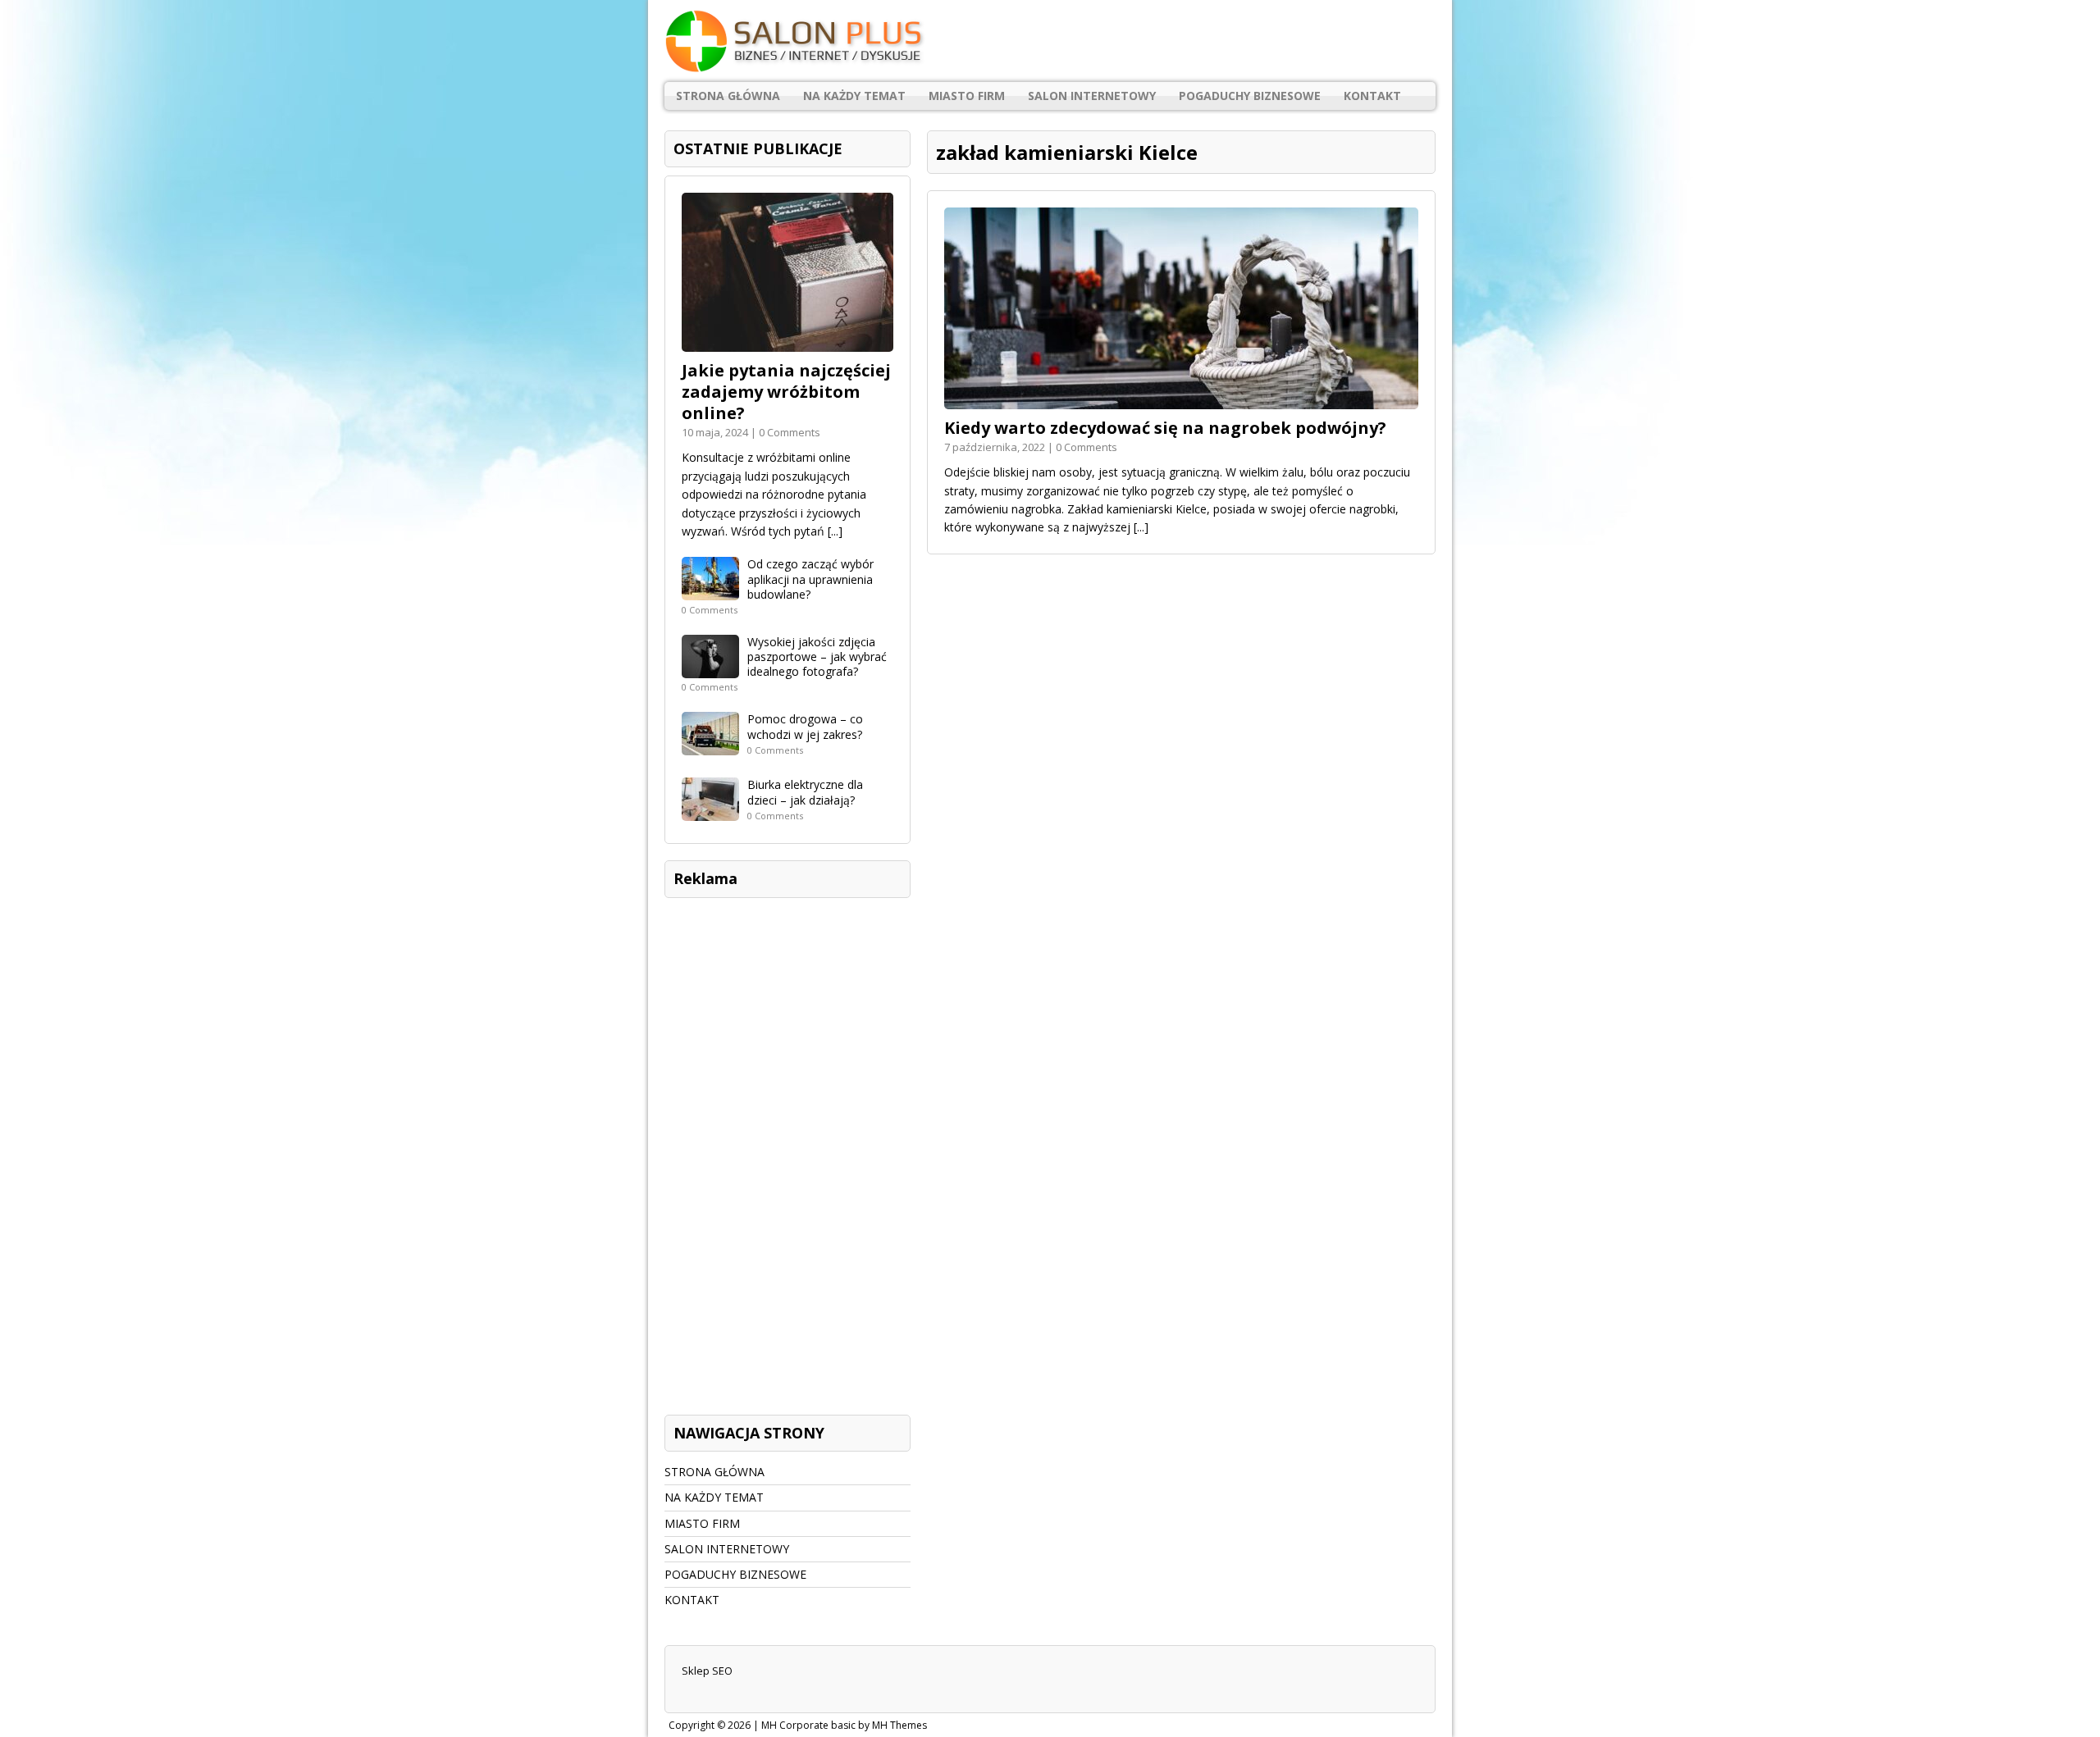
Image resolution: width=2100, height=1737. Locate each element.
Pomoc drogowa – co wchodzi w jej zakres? (805, 726)
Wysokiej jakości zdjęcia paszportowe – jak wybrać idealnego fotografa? (817, 657)
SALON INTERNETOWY (1092, 96)
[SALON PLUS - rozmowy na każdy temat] (1050, 41)
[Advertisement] (787, 1152)
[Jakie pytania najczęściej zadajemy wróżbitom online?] (787, 342)
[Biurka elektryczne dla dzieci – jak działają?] (710, 812)
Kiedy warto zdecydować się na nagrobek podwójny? (1165, 428)
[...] (1141, 527)
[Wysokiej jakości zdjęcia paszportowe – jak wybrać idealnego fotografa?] (710, 669)
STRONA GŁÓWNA (728, 96)
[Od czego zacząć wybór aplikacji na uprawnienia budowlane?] (710, 591)
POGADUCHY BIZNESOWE (1250, 96)
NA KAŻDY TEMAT (854, 96)
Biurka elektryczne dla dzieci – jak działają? (805, 792)
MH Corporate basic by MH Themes (844, 1725)
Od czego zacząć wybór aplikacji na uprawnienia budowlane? (810, 579)
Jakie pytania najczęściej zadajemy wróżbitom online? (786, 392)
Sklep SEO (707, 1671)
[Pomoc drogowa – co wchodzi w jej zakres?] (710, 746)
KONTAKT (1372, 96)
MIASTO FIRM (967, 96)
